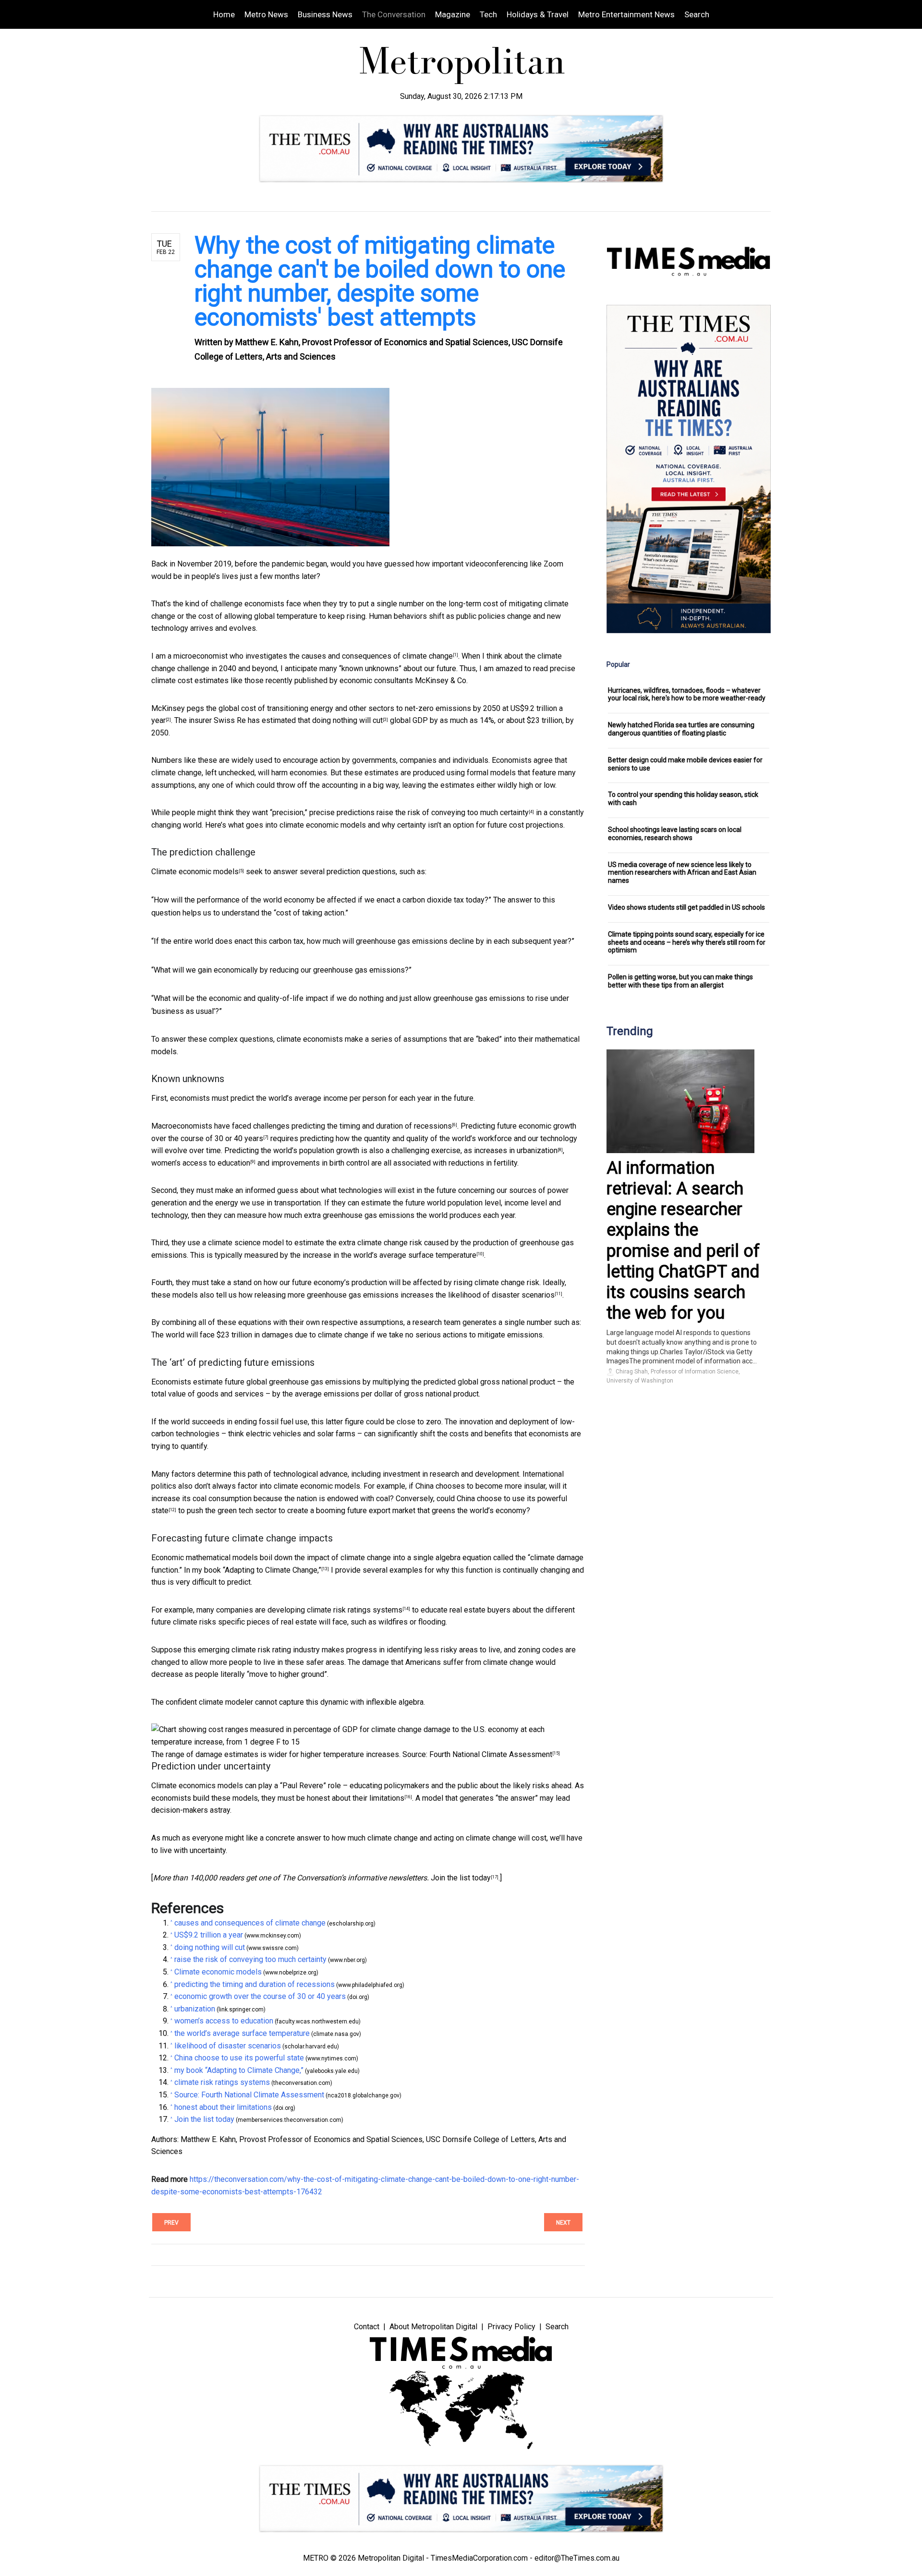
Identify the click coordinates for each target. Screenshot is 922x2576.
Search (697, 14)
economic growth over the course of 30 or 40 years (260, 1996)
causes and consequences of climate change (377, 656)
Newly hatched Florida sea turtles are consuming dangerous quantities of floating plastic (681, 729)
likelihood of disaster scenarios (501, 1295)
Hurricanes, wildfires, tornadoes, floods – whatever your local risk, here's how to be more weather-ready (687, 694)
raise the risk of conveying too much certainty (453, 813)
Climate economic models (195, 872)
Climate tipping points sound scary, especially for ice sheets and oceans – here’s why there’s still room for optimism (687, 942)
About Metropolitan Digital (433, 2327)
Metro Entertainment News (626, 14)
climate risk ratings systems (355, 1610)
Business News (325, 14)
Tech (488, 14)
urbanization (537, 1150)
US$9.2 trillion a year (209, 1935)
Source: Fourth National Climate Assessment (477, 1754)
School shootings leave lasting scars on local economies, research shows (675, 834)
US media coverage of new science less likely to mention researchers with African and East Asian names (682, 873)
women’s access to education (201, 1163)
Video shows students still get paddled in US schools (686, 907)
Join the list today (461, 1878)
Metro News (266, 14)
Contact (367, 2327)
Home (224, 14)
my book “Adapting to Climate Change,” (257, 1570)
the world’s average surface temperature (409, 1255)
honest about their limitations (356, 1798)
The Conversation (394, 14)
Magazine (453, 14)
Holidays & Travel (538, 14)
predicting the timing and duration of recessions (372, 1126)
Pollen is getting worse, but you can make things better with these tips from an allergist (680, 981)
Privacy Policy (511, 2327)
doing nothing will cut (347, 720)
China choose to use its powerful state (239, 2058)
